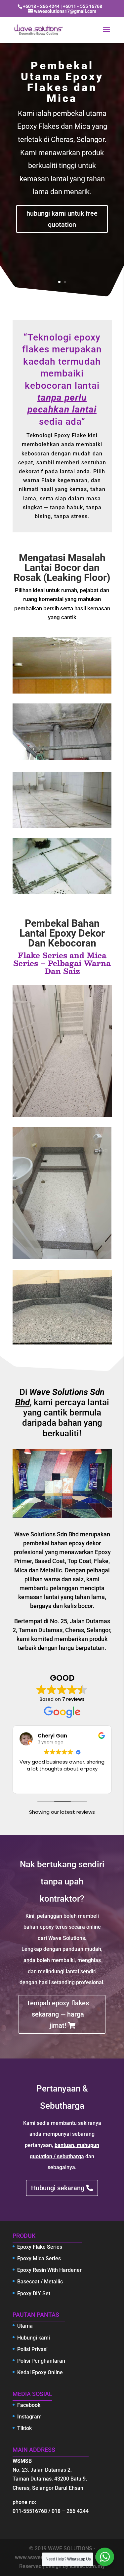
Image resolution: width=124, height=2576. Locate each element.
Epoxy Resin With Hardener (49, 2270)
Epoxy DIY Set (34, 2293)
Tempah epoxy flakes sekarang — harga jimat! (58, 2014)
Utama (25, 2326)
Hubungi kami (34, 2338)
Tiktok (24, 2428)
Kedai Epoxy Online (40, 2372)
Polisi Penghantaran (41, 2361)
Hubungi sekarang (58, 2188)
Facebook (29, 2405)
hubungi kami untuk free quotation (62, 219)
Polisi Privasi (32, 2349)
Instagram (29, 2417)
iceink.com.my (87, 2566)
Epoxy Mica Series (39, 2258)
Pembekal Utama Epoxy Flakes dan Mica (62, 82)
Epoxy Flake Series (40, 2247)
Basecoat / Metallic (40, 2282)
